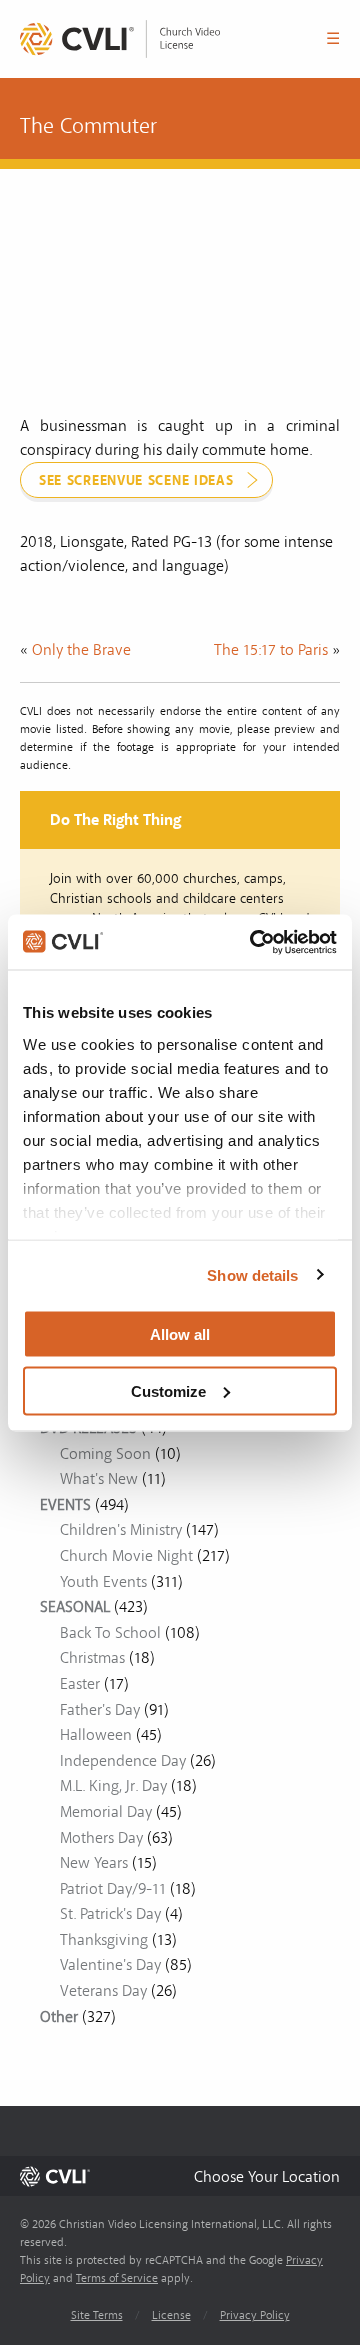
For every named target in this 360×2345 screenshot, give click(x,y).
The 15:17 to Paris (271, 650)
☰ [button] (333, 39)
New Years (94, 1863)
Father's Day (100, 1710)
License (171, 2315)
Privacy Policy (255, 2315)
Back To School (110, 1633)
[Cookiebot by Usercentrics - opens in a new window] (254, 942)
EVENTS (65, 1505)
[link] (120, 39)
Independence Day (123, 1761)
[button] (267, 2176)
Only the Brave (81, 650)
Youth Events (103, 1582)
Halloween (96, 1735)
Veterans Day (103, 1991)
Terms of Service (117, 2278)
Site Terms (97, 2315)
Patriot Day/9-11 (113, 1889)
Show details (252, 1274)
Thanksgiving (104, 1940)
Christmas (92, 1658)
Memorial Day (106, 1812)
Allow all (180, 1334)
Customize (168, 1390)
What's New (99, 1479)
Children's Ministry (121, 1530)
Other (59, 2017)
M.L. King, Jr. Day (113, 1786)
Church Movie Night (126, 1556)
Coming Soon (105, 1454)
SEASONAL (75, 1607)
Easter (80, 1684)
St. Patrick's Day (110, 1914)
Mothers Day (101, 1838)
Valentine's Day (110, 1965)
